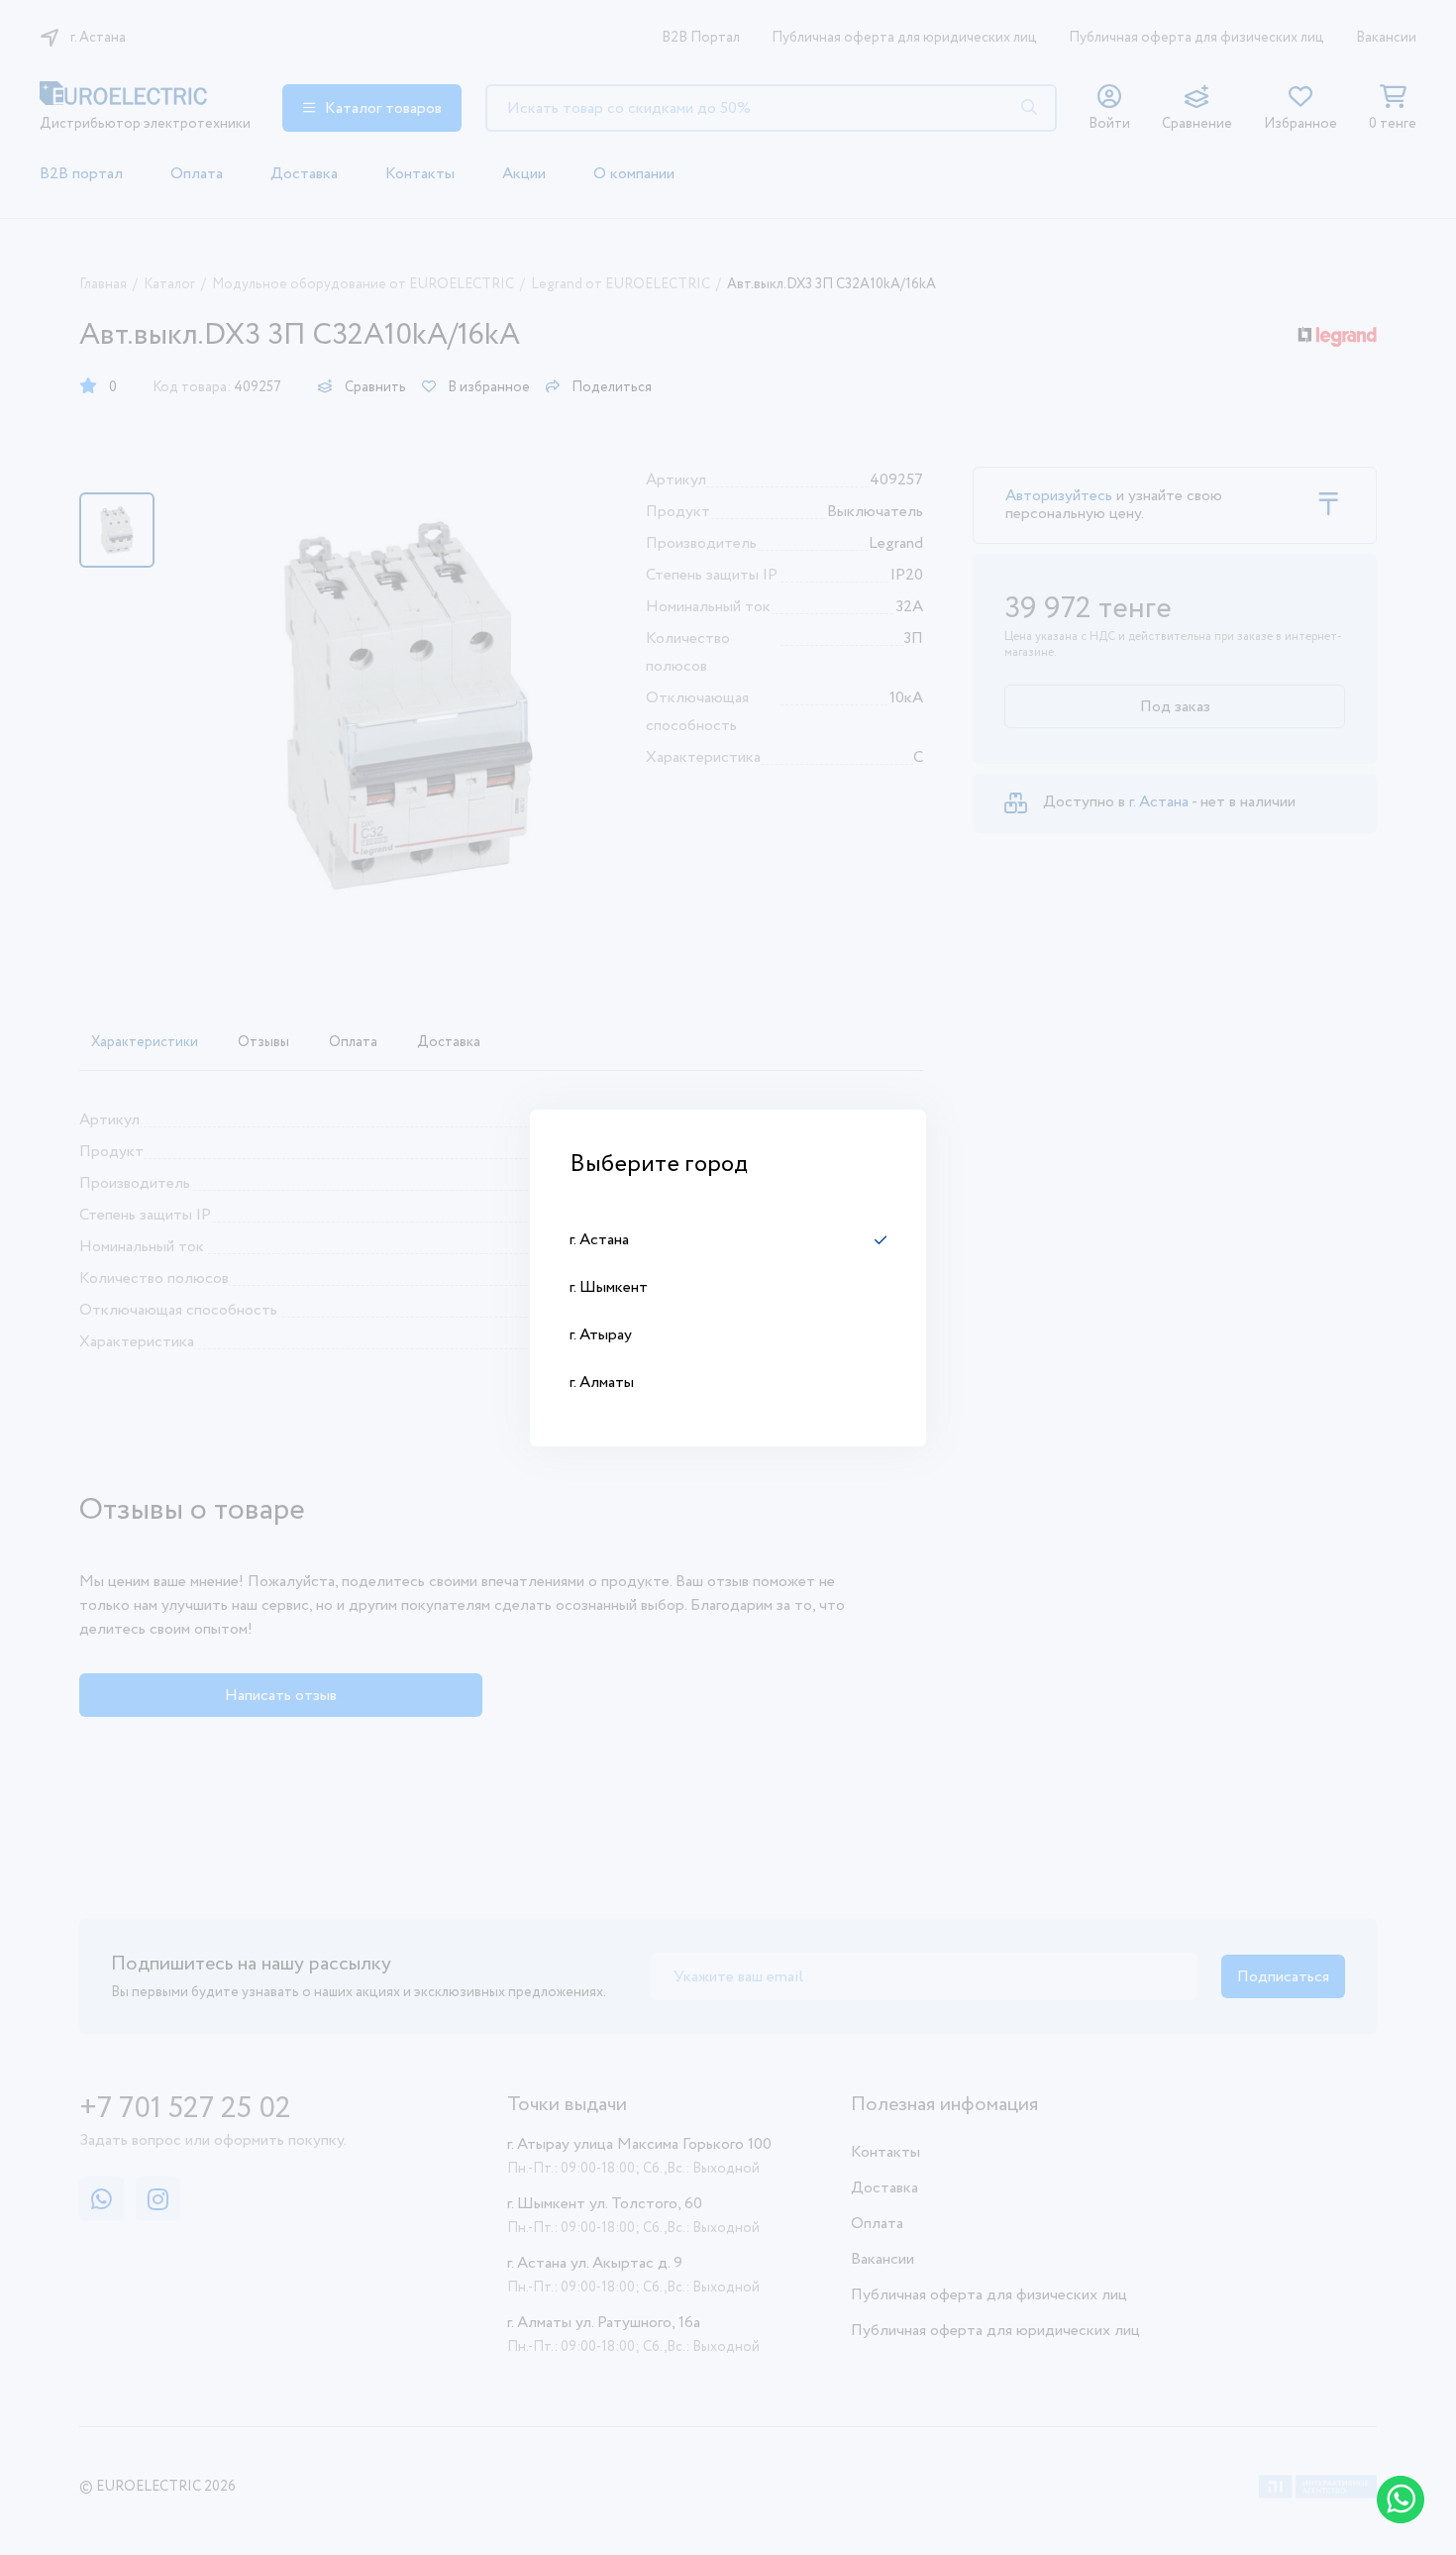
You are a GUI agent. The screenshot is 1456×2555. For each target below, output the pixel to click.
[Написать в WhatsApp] (1401, 2500)
